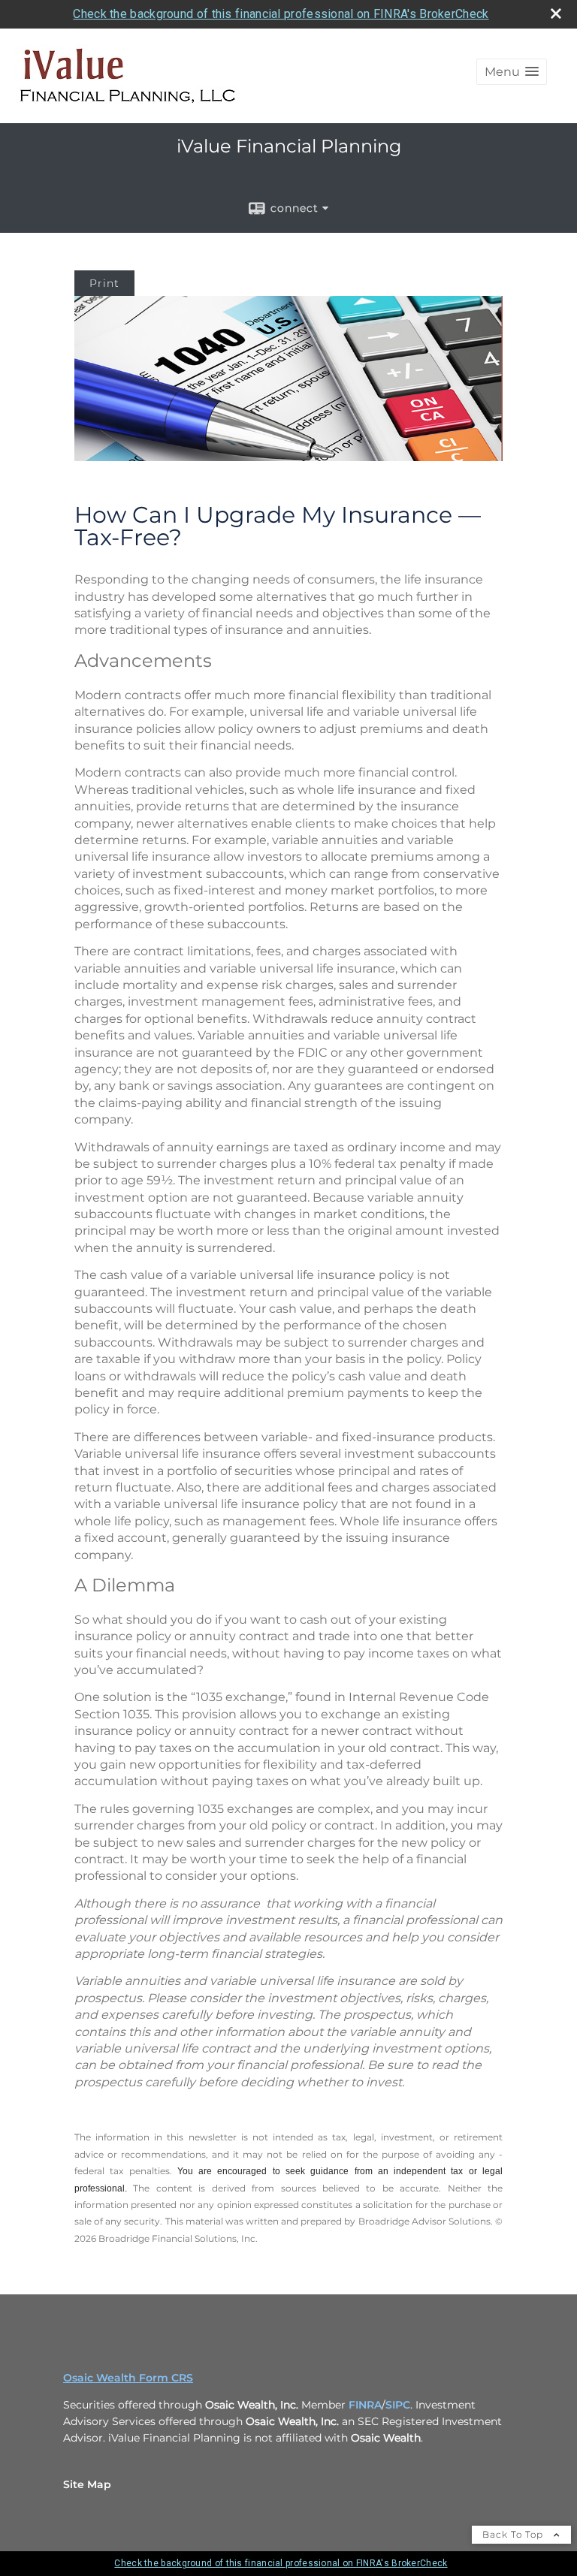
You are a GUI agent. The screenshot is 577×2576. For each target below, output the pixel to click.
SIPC (398, 2405)
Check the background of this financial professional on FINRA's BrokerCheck (281, 14)
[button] (512, 72)
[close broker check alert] (556, 14)
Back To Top (514, 2534)
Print (104, 283)
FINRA (365, 2405)
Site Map (87, 2484)
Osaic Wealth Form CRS (128, 2378)
